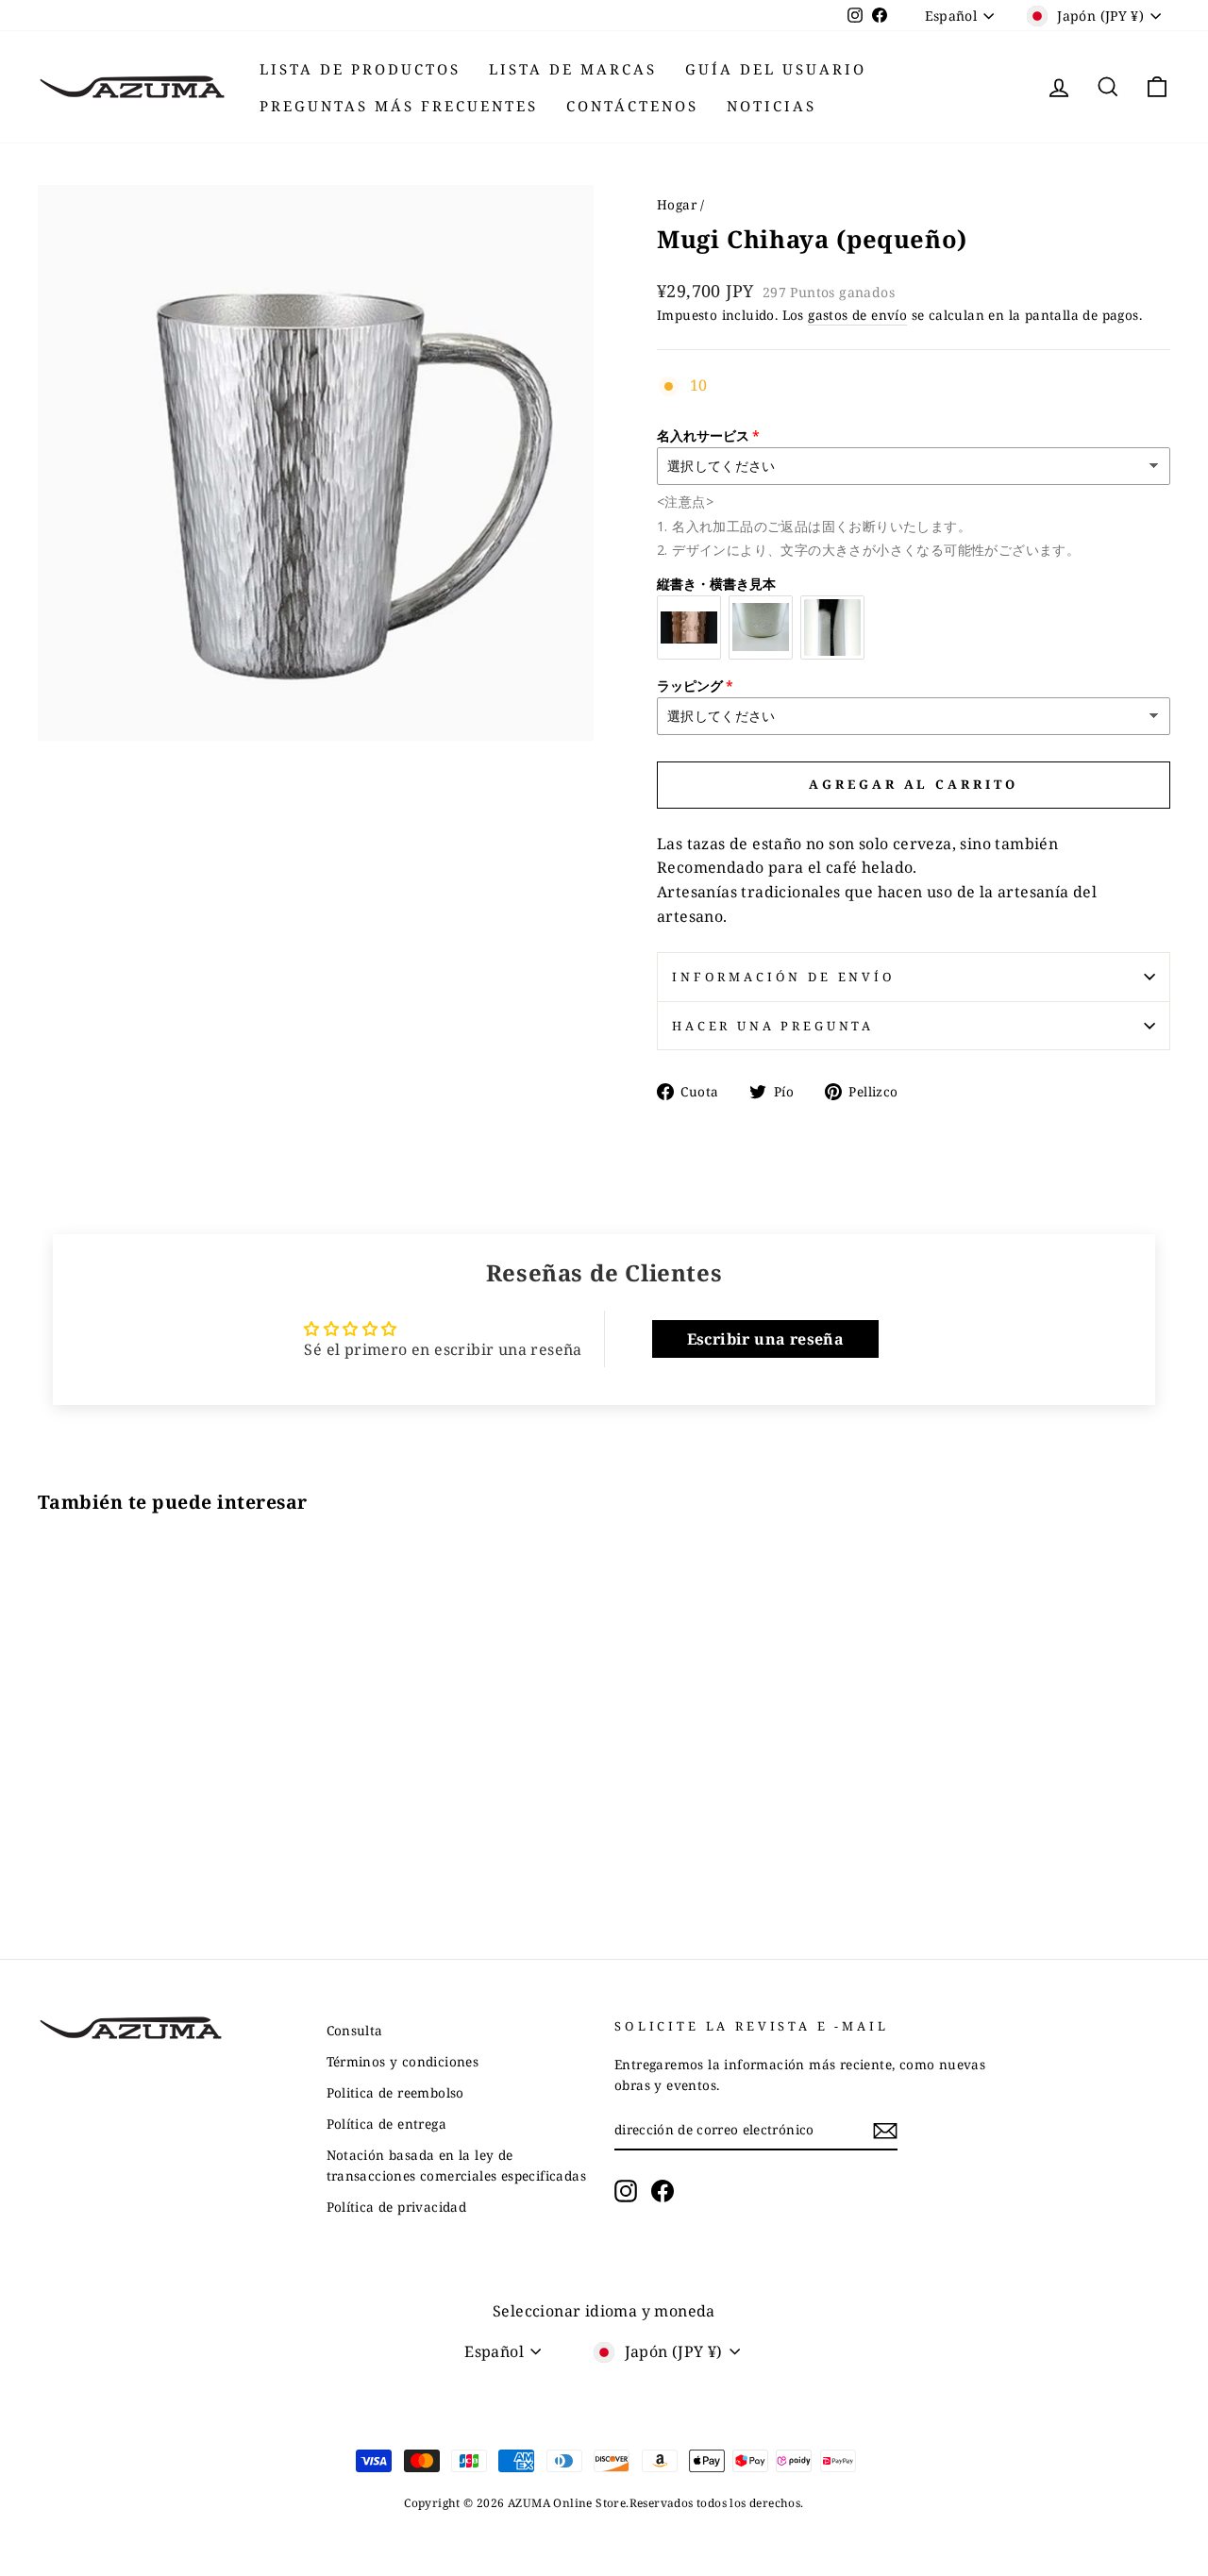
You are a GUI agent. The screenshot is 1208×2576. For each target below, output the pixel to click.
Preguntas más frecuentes (399, 106)
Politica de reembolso (395, 2092)
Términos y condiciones (403, 2061)
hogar (677, 204)
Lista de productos (360, 69)
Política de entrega (387, 2124)
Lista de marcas (573, 69)
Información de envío (784, 977)
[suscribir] (885, 2131)
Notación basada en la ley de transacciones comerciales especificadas (457, 2165)
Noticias (772, 106)
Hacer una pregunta (773, 1026)
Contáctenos (632, 106)
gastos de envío (857, 315)
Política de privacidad (397, 2207)
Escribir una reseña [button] (766, 1339)
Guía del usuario (776, 69)
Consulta (355, 2030)
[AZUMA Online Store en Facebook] (663, 2190)
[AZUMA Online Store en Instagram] (626, 2190)
